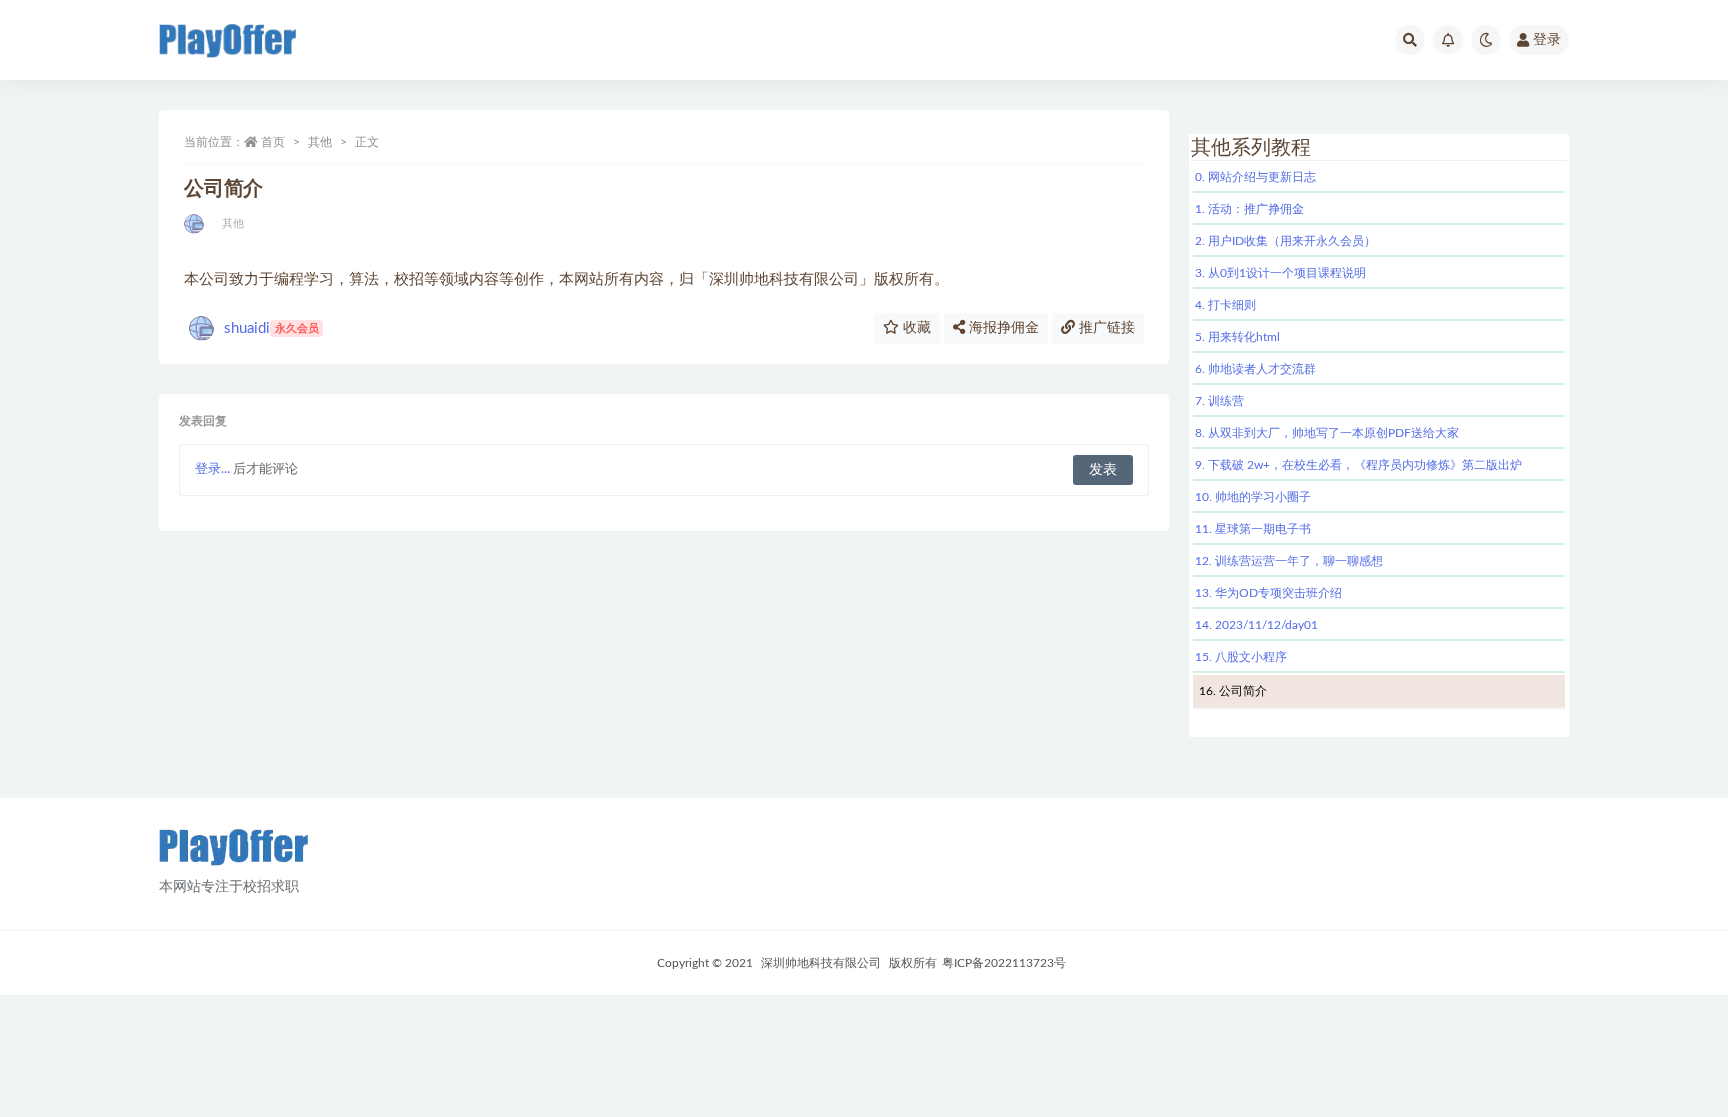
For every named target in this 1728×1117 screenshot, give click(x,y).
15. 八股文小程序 (1241, 657)
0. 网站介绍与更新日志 (1255, 177)
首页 (273, 142)
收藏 (915, 328)
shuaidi (271, 328)
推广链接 (1105, 328)
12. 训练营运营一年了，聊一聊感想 (1289, 561)
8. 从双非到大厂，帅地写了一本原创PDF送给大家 (1327, 433)
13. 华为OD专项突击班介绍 (1268, 593)
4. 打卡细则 (1225, 305)
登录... (212, 469)
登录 (1547, 40)
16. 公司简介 (1233, 691)
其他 (320, 142)
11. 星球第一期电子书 (1253, 529)
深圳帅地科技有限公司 (821, 963)
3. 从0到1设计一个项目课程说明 (1280, 273)
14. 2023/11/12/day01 (1256, 625)
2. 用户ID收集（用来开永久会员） (1285, 241)
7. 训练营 (1219, 401)
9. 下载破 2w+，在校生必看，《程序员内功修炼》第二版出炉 (1358, 465)
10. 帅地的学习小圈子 (1253, 497)
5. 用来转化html (1237, 337)
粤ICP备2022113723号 (1004, 963)
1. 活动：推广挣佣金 (1249, 209)
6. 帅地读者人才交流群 (1255, 369)
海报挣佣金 (1002, 328)
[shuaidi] (195, 224)
